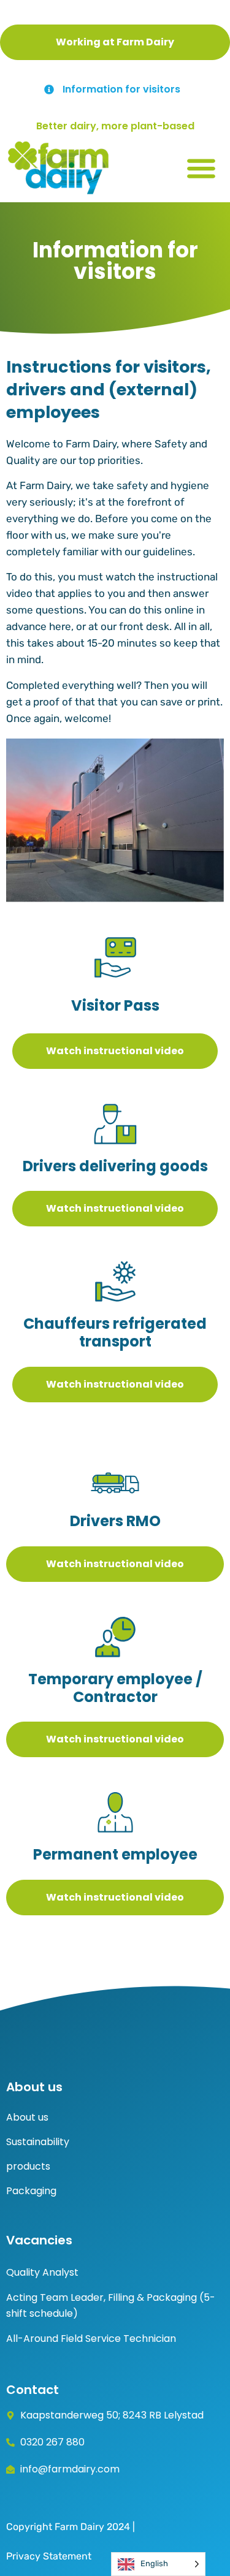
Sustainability (38, 2142)
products (28, 2166)
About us (27, 2117)
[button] (201, 168)
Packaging (31, 2191)
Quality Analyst (42, 2272)
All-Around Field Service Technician (91, 2339)
